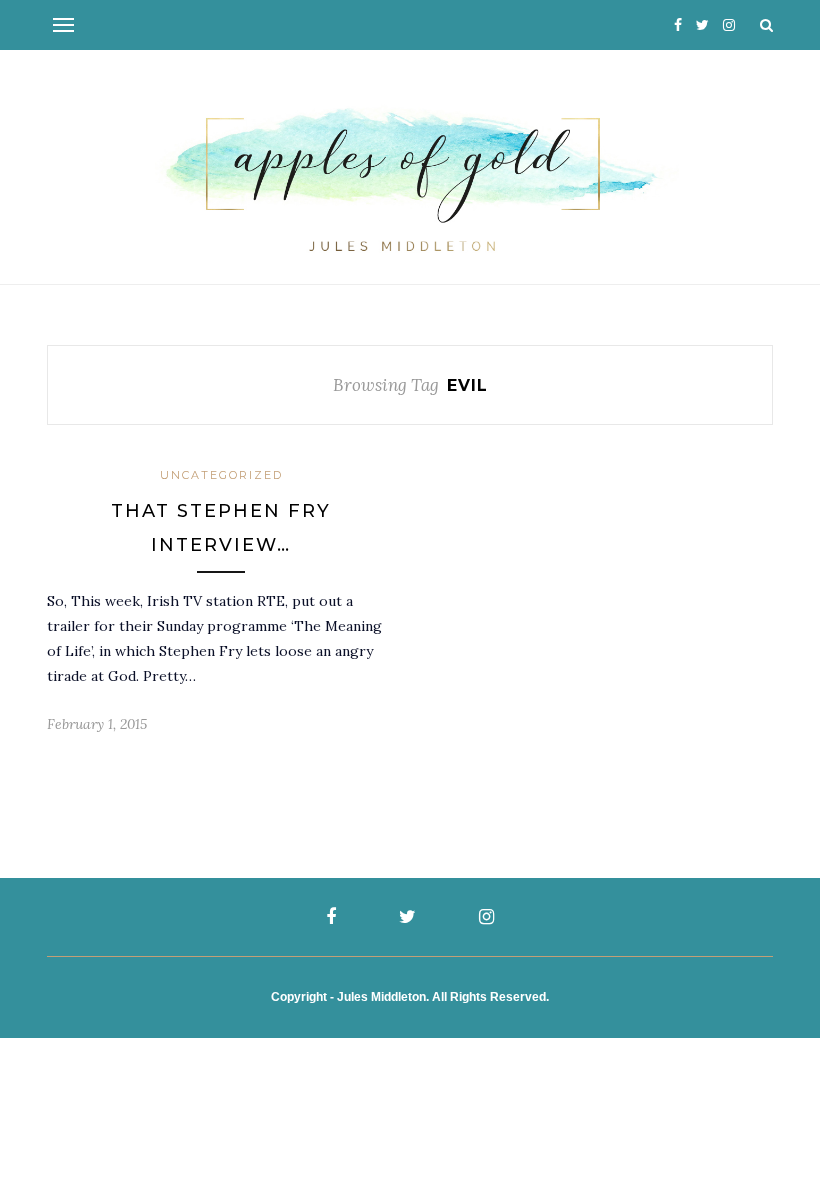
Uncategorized (221, 475)
